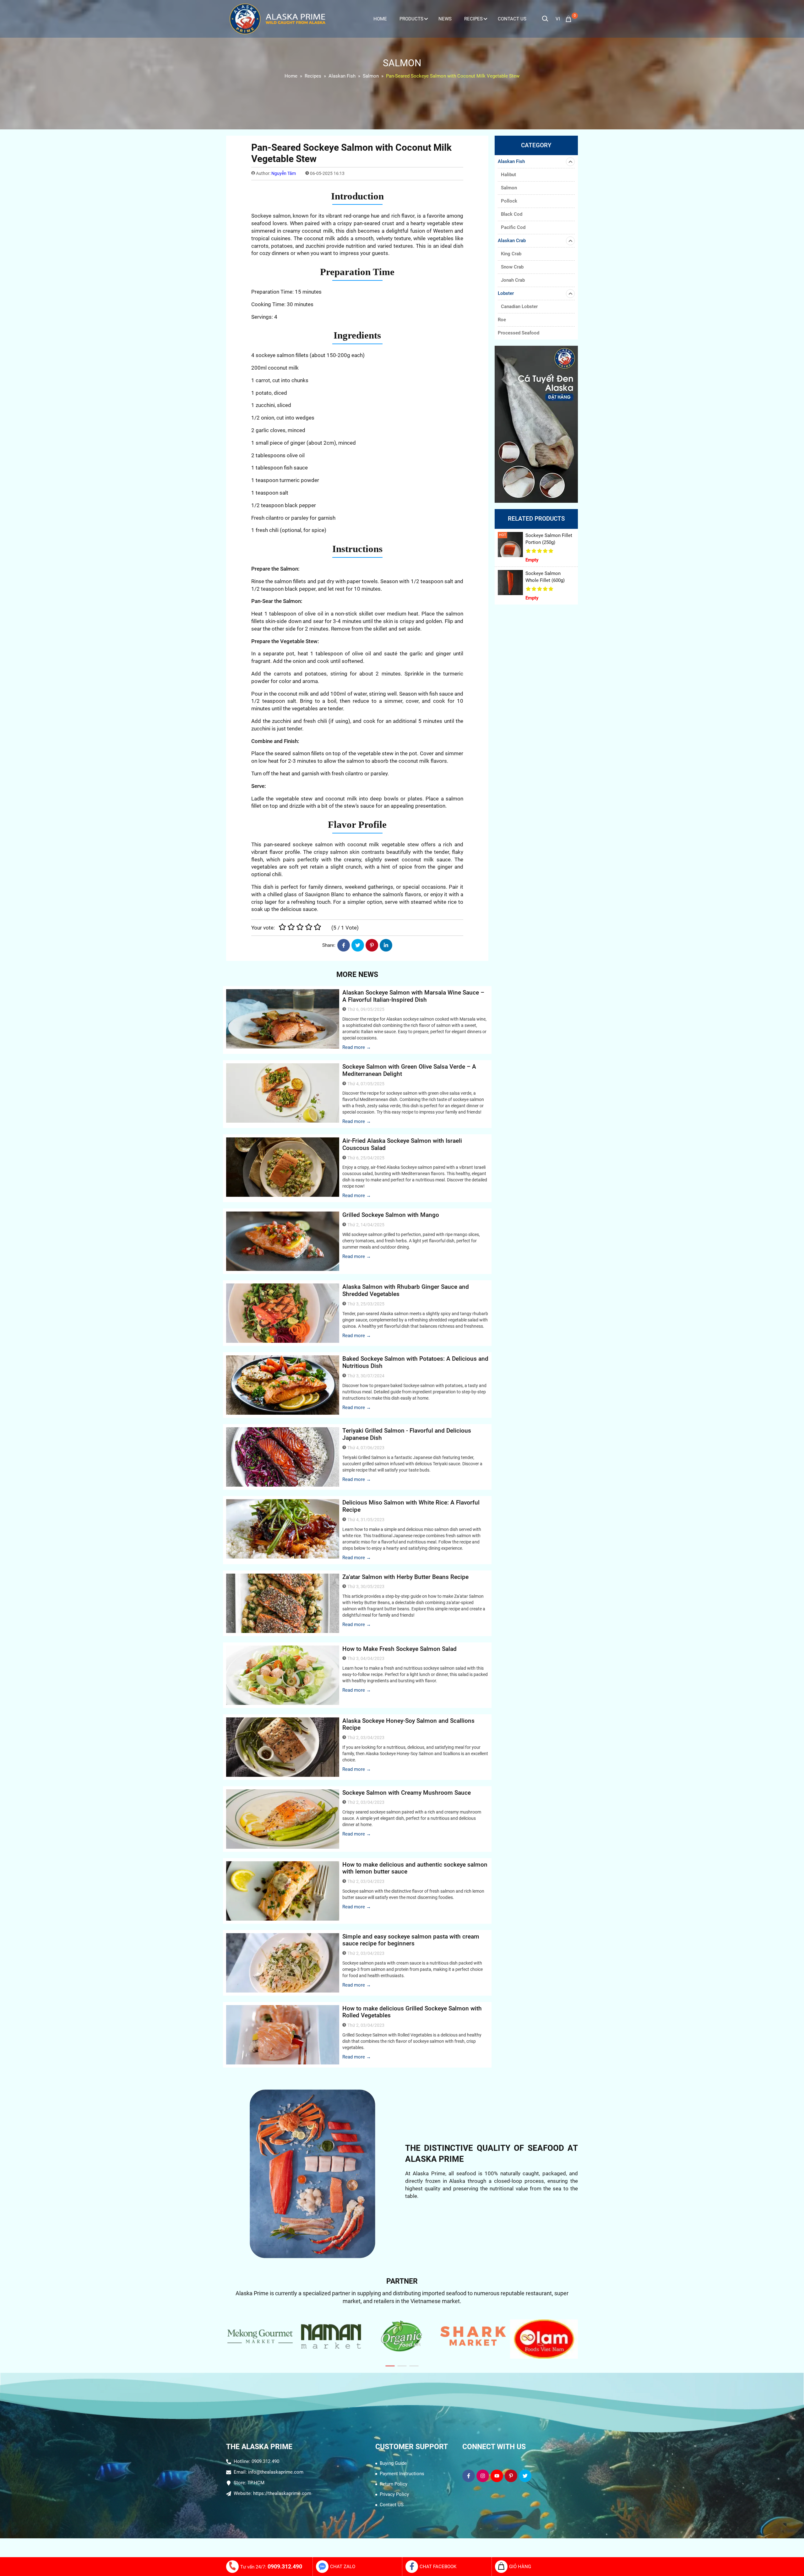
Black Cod (512, 214)
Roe (502, 320)
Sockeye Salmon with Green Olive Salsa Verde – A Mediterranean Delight (409, 1070)
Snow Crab (512, 267)
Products (411, 19)
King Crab (511, 254)
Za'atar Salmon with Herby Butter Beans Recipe (405, 1577)
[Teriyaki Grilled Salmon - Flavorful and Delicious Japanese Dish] (283, 1457)
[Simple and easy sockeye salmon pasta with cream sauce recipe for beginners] (283, 1963)
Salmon (509, 188)
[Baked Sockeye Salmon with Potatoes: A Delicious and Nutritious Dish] (283, 1385)
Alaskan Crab (512, 241)
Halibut (508, 175)
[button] (390, 2366)
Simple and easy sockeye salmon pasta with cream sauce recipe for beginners (411, 1940)
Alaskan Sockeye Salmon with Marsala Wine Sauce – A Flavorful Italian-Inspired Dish (413, 996)
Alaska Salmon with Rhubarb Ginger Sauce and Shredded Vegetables (406, 1290)
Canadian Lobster (519, 306)
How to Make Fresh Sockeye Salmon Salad (399, 1649)
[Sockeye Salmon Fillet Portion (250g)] (510, 545)
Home (380, 19)
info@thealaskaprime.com (276, 2472)
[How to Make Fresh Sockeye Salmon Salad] (283, 1675)
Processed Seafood (519, 333)
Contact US (392, 2505)
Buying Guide (393, 2463)
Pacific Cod (513, 227)
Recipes (473, 19)
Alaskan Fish (511, 161)
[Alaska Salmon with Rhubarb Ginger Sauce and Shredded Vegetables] (283, 1313)
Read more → (357, 1047)
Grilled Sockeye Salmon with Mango (391, 1215)
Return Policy (394, 2484)
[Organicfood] (331, 2336)
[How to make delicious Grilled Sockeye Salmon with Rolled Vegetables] (283, 2035)
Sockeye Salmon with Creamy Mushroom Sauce (407, 1793)
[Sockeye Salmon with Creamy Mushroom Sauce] (283, 1819)
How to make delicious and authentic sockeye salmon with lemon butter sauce (415, 1868)
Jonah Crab (513, 280)
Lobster (506, 293)
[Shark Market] (402, 2336)
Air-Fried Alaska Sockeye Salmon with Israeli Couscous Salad (402, 1144)
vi (558, 19)
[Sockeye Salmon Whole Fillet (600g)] (510, 583)
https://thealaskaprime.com (282, 2493)
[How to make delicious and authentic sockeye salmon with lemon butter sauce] (283, 1891)
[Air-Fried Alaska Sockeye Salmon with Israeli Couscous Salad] (283, 1167)
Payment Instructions (402, 2474)
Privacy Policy (394, 2494)
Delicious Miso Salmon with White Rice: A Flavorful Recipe (411, 1506)
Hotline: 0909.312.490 (256, 2461)
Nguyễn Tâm (284, 173)
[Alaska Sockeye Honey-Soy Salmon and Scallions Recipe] (283, 1747)
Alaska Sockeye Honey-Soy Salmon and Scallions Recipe (408, 1724)
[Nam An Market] (260, 2336)
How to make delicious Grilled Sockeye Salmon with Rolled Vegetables (412, 2012)
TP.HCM (256, 2483)
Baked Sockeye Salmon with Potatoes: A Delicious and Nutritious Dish (415, 1362)
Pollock (509, 201)
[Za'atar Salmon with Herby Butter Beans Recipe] (283, 1603)
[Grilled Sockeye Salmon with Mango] (283, 1241)
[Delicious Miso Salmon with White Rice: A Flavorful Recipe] (283, 1529)
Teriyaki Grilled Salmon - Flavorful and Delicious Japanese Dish (407, 1434)
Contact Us (512, 19)
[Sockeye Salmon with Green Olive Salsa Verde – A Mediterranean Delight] (283, 1093)
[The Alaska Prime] (278, 19)
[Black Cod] (536, 424)
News (445, 19)
